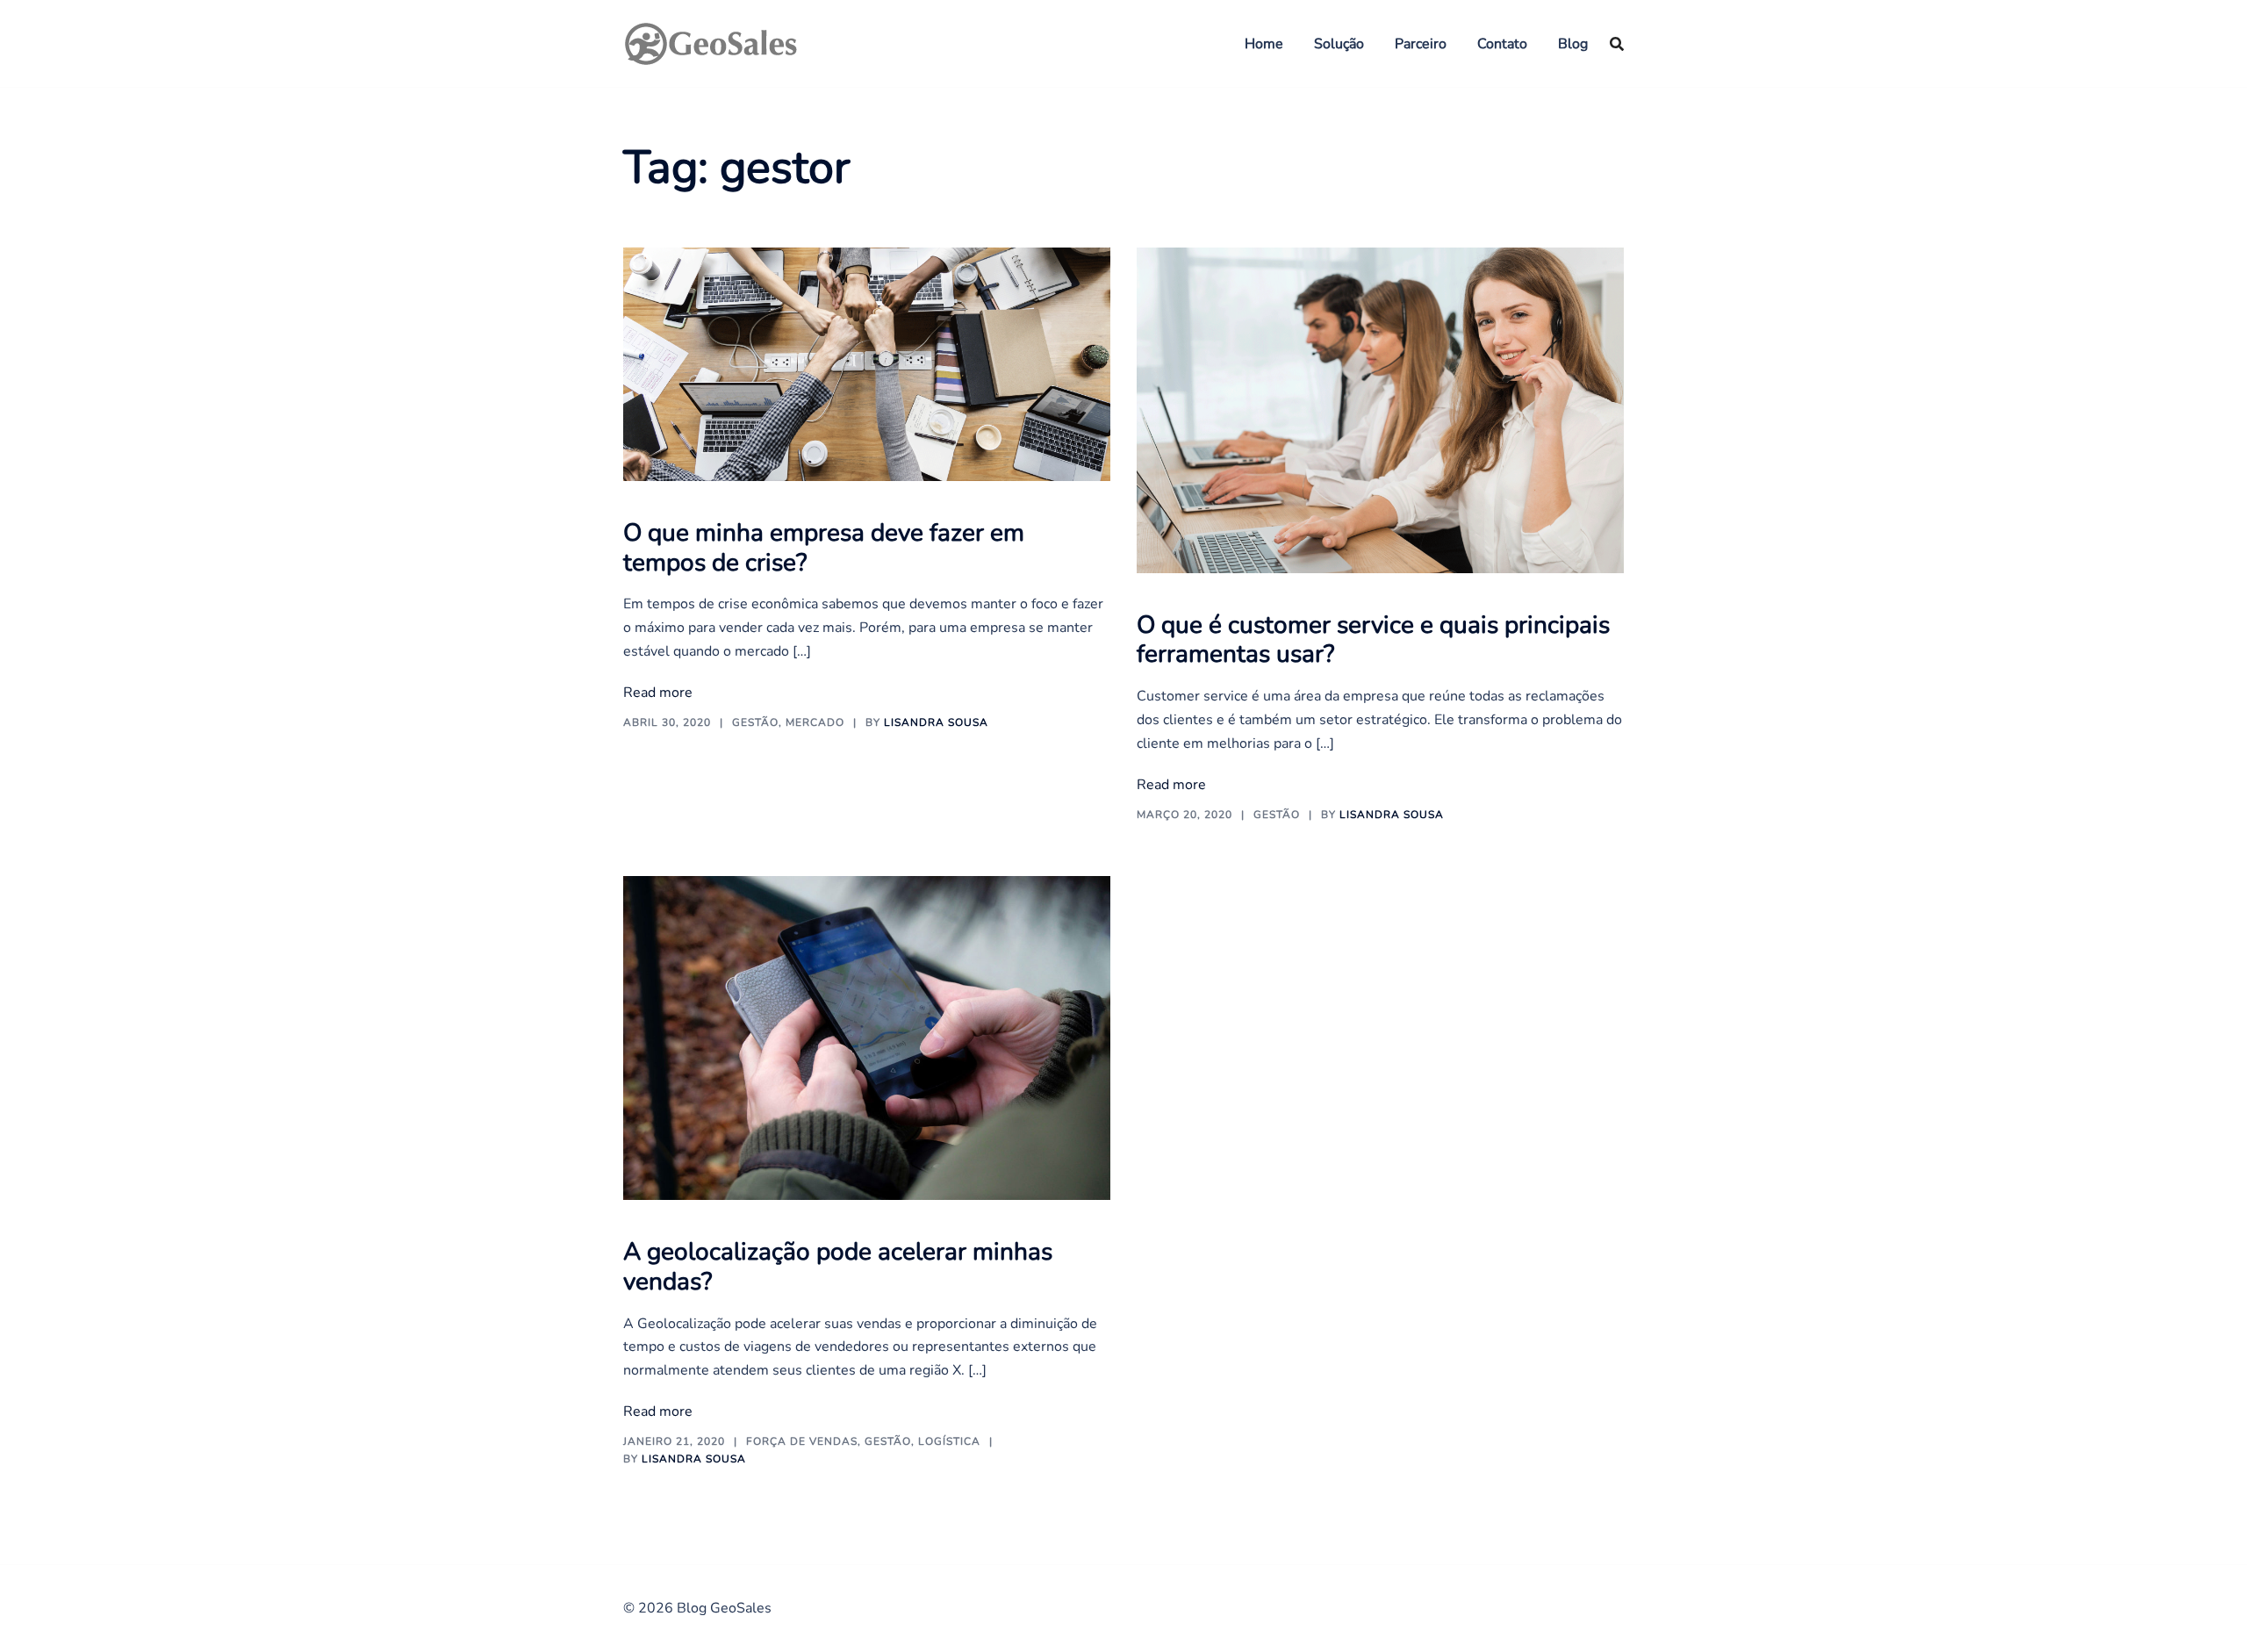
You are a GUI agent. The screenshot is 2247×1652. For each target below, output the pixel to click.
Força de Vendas (802, 1441)
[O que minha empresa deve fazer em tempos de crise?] (867, 363)
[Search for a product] (1617, 44)
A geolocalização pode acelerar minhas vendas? (838, 1267)
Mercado (815, 722)
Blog (1573, 44)
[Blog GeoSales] (711, 42)
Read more (658, 693)
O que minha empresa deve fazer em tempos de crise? (824, 548)
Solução (1339, 44)
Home (1264, 44)
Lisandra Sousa (936, 722)
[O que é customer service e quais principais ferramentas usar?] (1380, 410)
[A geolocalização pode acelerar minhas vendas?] (867, 1037)
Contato (1502, 44)
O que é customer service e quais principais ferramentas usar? (1373, 640)
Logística (949, 1441)
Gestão (755, 722)
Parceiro (1421, 44)
